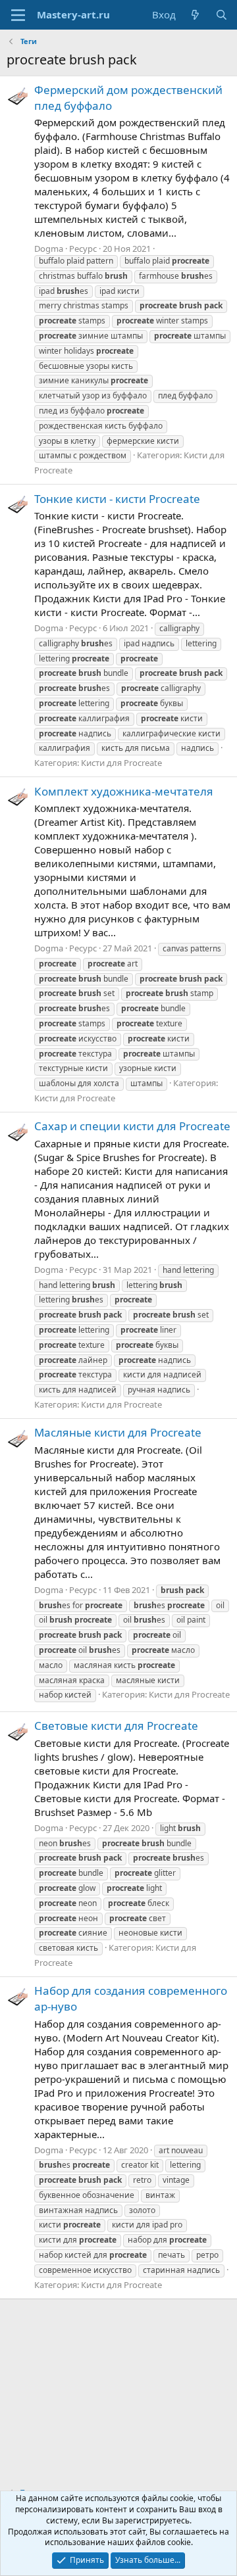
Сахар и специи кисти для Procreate (132, 1126)
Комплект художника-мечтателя (124, 791)
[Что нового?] (195, 15)
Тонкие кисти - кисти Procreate (117, 499)
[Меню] (18, 15)
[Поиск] (222, 15)
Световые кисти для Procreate (116, 1726)
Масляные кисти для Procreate (118, 1432)
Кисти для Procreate (121, 763)
